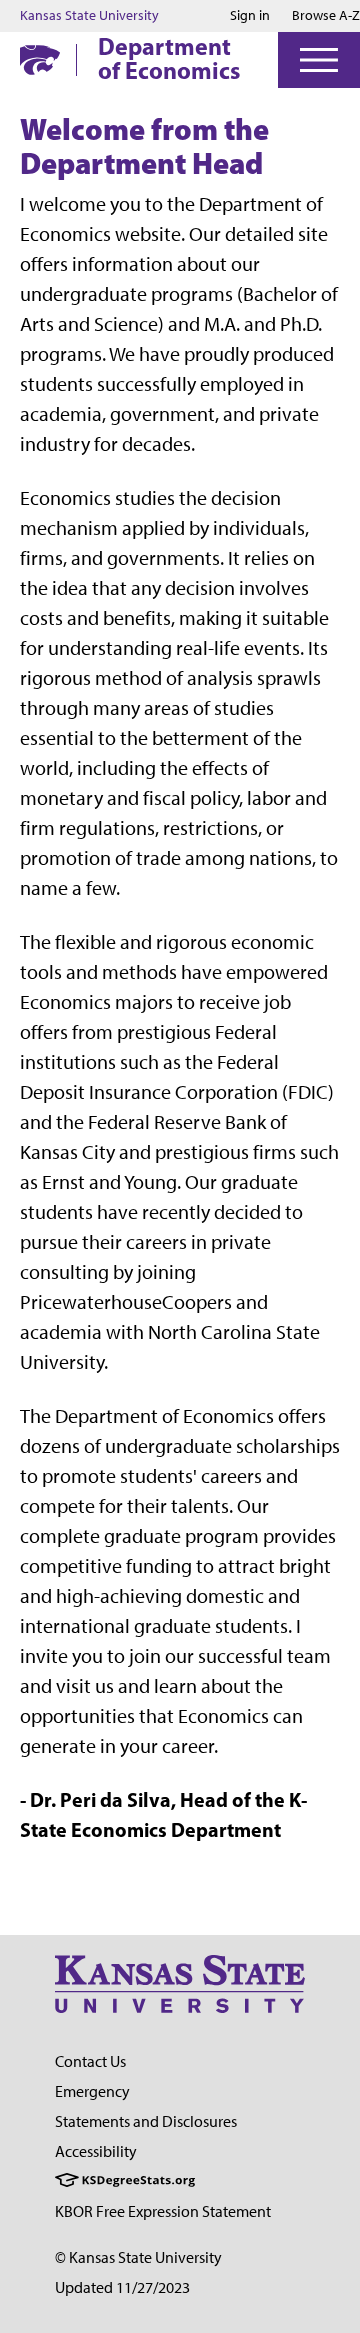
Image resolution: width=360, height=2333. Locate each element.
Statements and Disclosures (146, 2121)
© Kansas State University (138, 2257)
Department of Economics (169, 58)
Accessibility (96, 2151)
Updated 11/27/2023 (122, 2287)
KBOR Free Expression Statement (163, 2211)
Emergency (92, 2091)
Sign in (250, 16)
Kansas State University (89, 16)
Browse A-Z (326, 15)
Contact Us (90, 2061)
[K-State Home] (40, 59)
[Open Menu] (319, 60)
